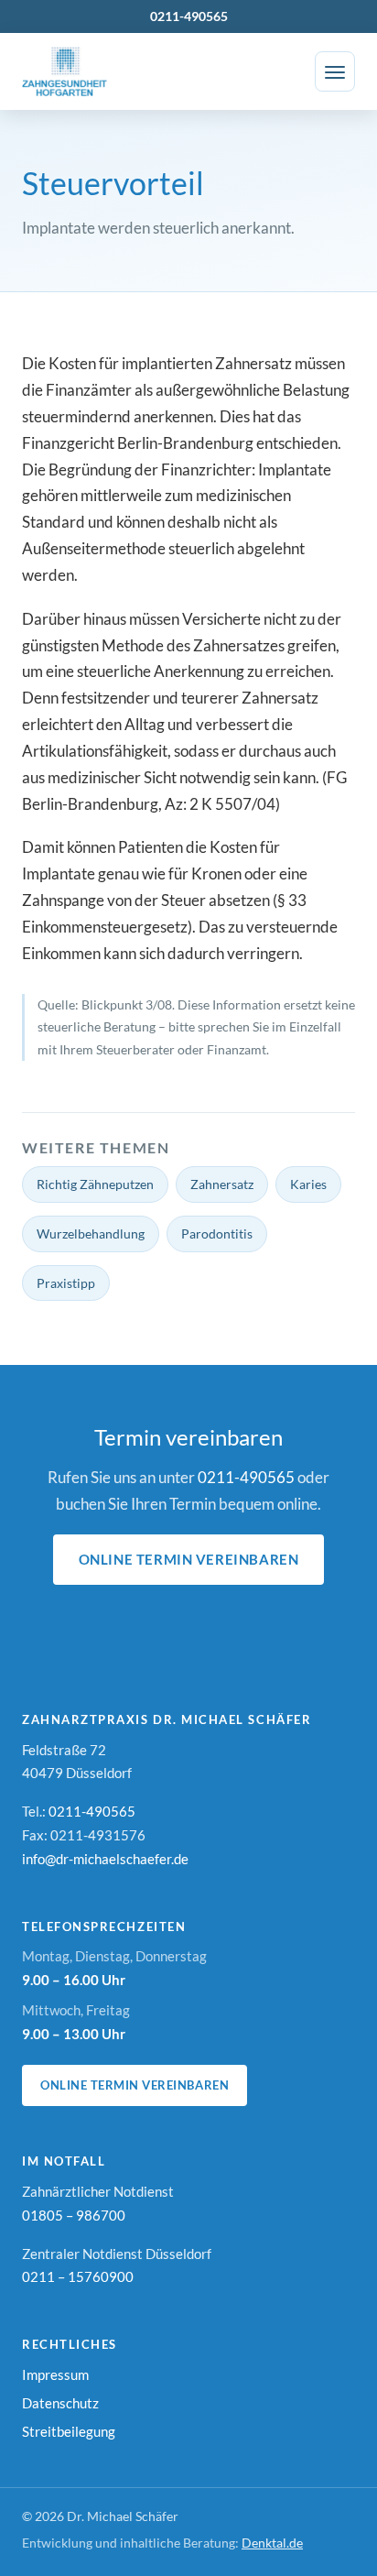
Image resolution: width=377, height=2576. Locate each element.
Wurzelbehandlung (91, 1233)
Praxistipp (66, 1283)
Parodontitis (217, 1233)
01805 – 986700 (74, 2215)
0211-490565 (189, 16)
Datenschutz (60, 2403)
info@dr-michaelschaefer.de (105, 1859)
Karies (308, 1184)
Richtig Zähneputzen (95, 1184)
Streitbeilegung (69, 2431)
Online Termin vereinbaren (189, 1559)
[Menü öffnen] (335, 71)
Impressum (55, 2374)
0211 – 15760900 (78, 2276)
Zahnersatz (222, 1184)
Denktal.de (272, 2543)
